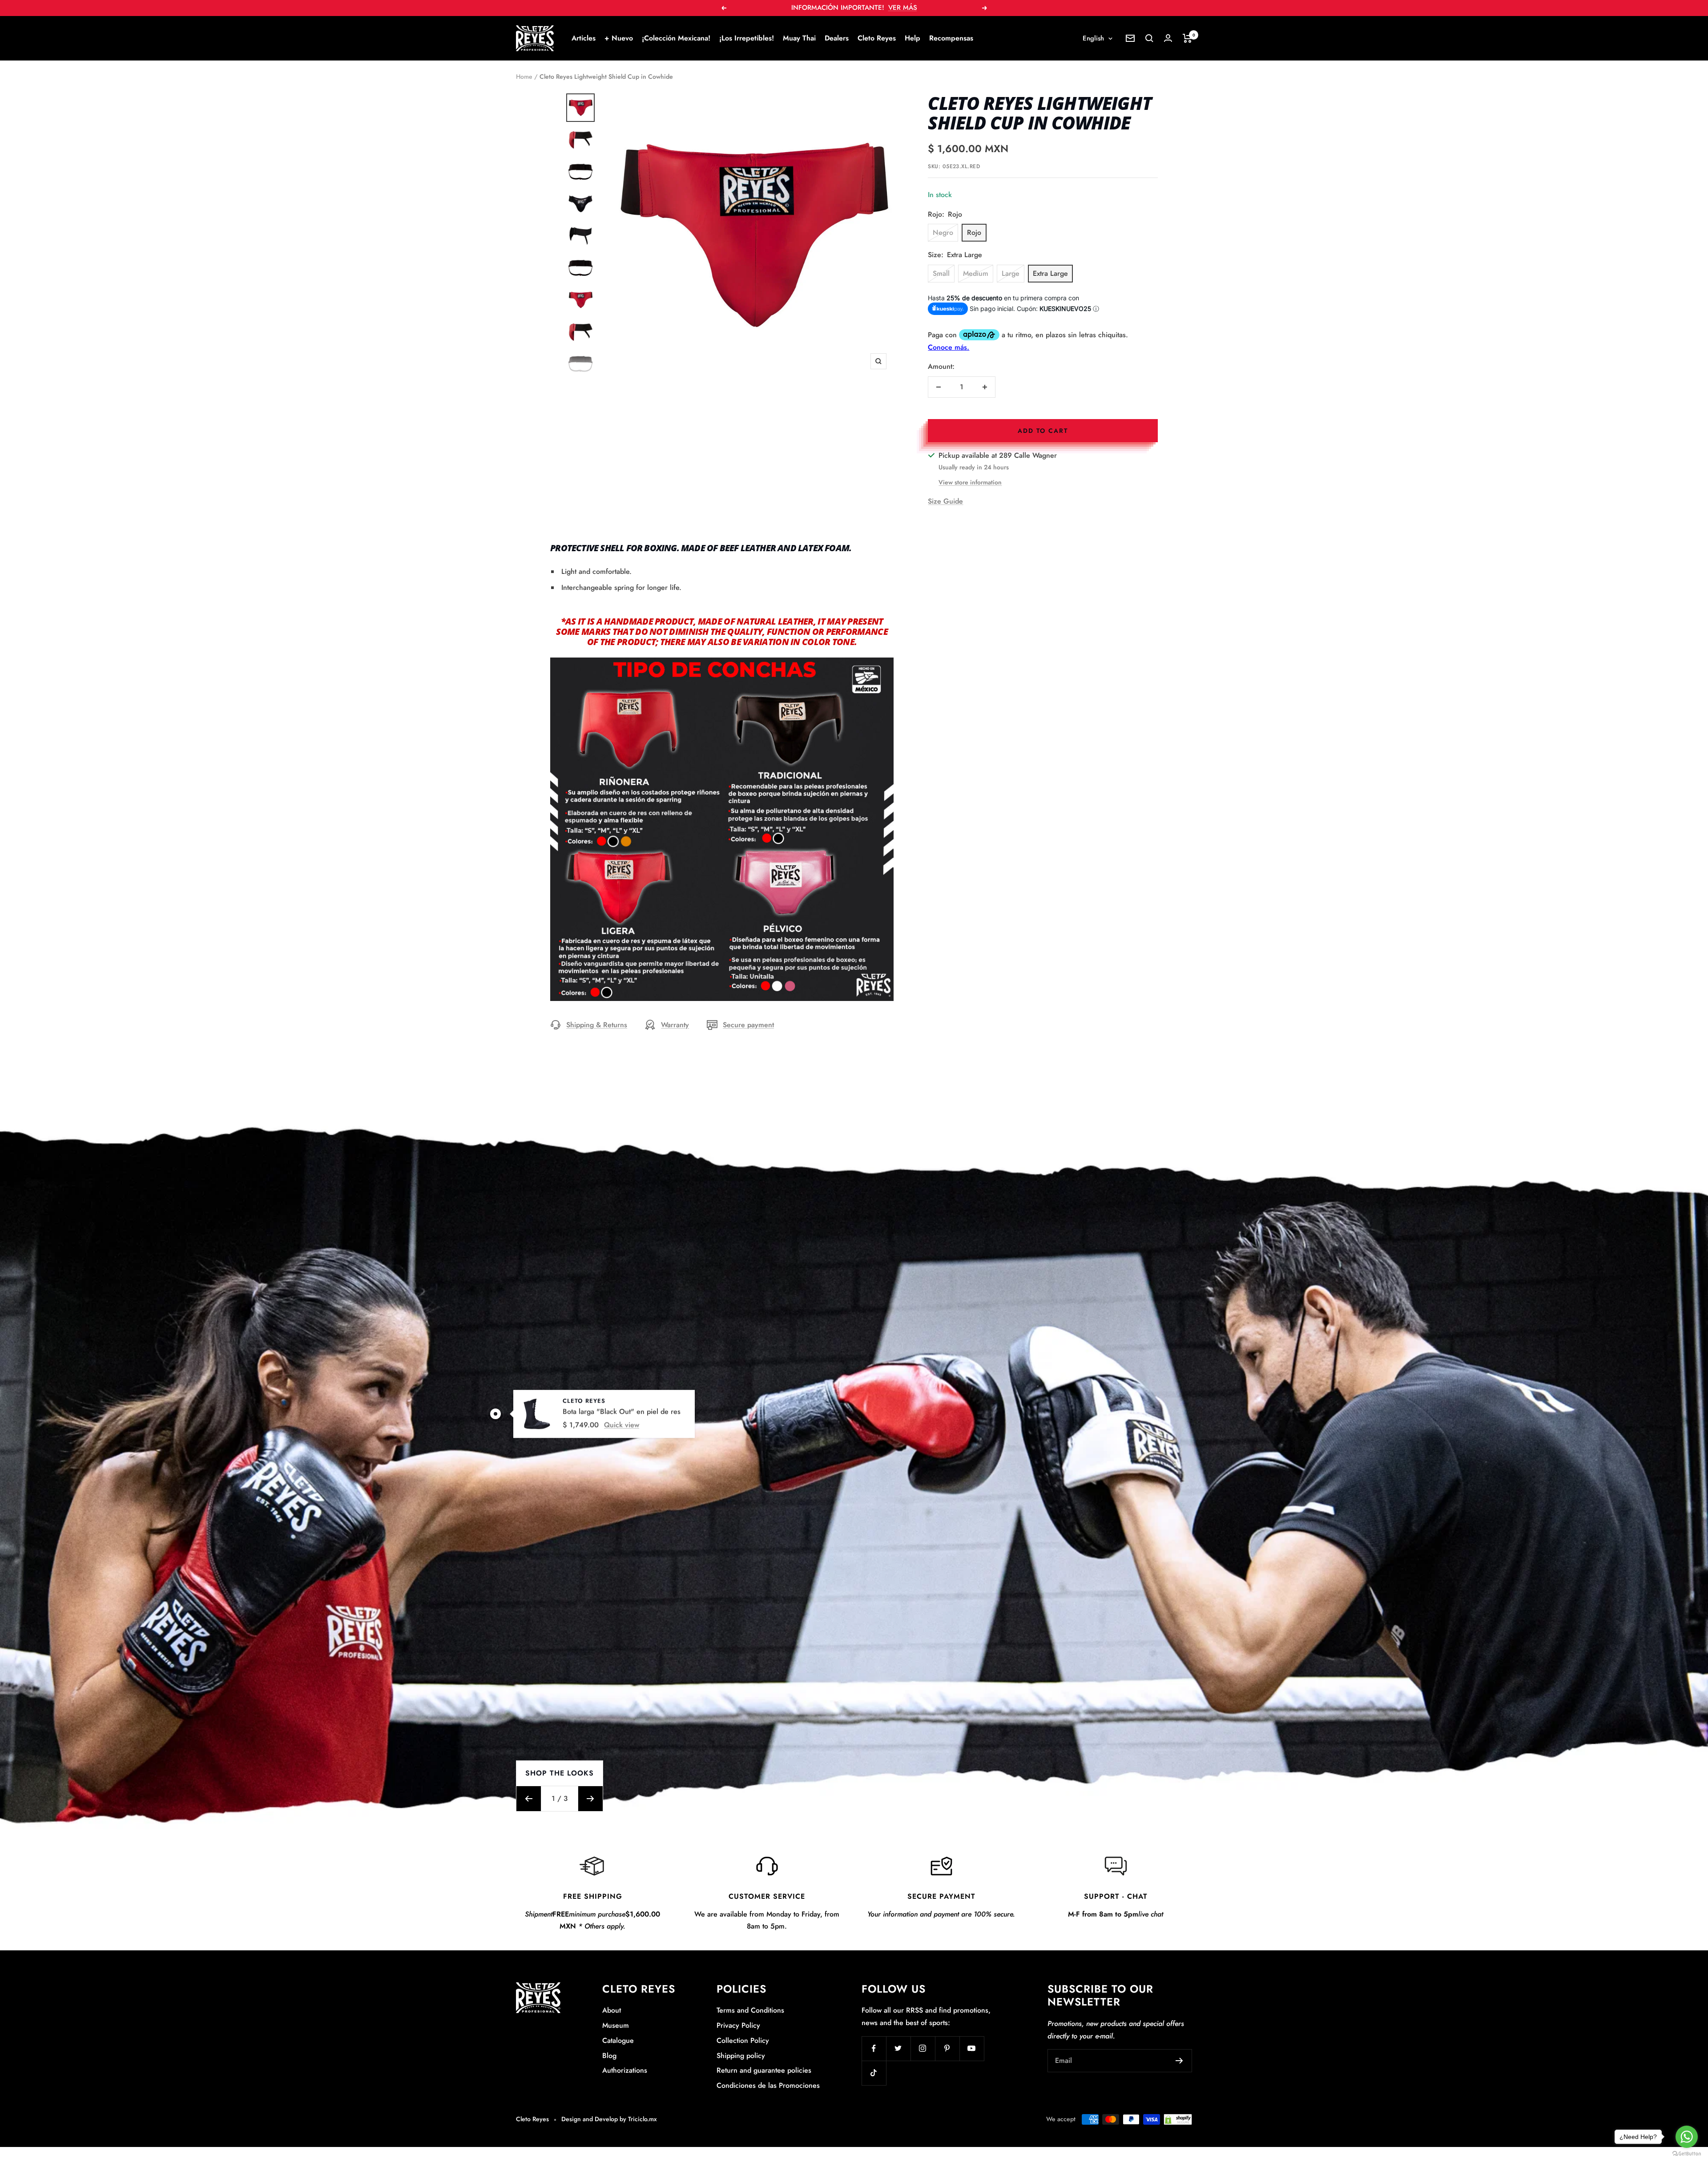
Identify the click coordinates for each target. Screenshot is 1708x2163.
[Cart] (1187, 38)
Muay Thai (799, 38)
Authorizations (625, 2070)
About (612, 2010)
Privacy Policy (738, 2025)
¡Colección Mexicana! (676, 38)
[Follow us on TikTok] (874, 2073)
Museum (616, 2025)
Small (941, 273)
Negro (943, 232)
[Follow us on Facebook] (874, 2048)
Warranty (675, 1025)
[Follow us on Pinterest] (947, 2048)
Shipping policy (741, 2056)
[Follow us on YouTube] (972, 2048)
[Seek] (1149, 38)
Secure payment (748, 1025)
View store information (970, 482)
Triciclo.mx (643, 2119)
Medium (976, 273)
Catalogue (618, 2040)
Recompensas (951, 38)
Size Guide (945, 501)
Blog (609, 2056)
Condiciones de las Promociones (768, 2085)
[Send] (1179, 2061)
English (1093, 38)
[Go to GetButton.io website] (1687, 2154)
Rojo (974, 232)
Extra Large (1050, 273)
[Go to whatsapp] (1687, 2137)
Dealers (837, 38)
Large (1011, 273)
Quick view (622, 1425)
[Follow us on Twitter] (898, 2048)
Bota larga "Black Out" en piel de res (622, 1411)
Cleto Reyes (877, 38)
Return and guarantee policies (764, 2070)
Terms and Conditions (750, 2010)
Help (912, 38)
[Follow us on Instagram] (923, 2048)
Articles (584, 38)
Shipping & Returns (597, 1025)
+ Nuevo (619, 38)
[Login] (1168, 38)
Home (524, 77)
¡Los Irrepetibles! (747, 38)
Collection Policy (743, 2040)
